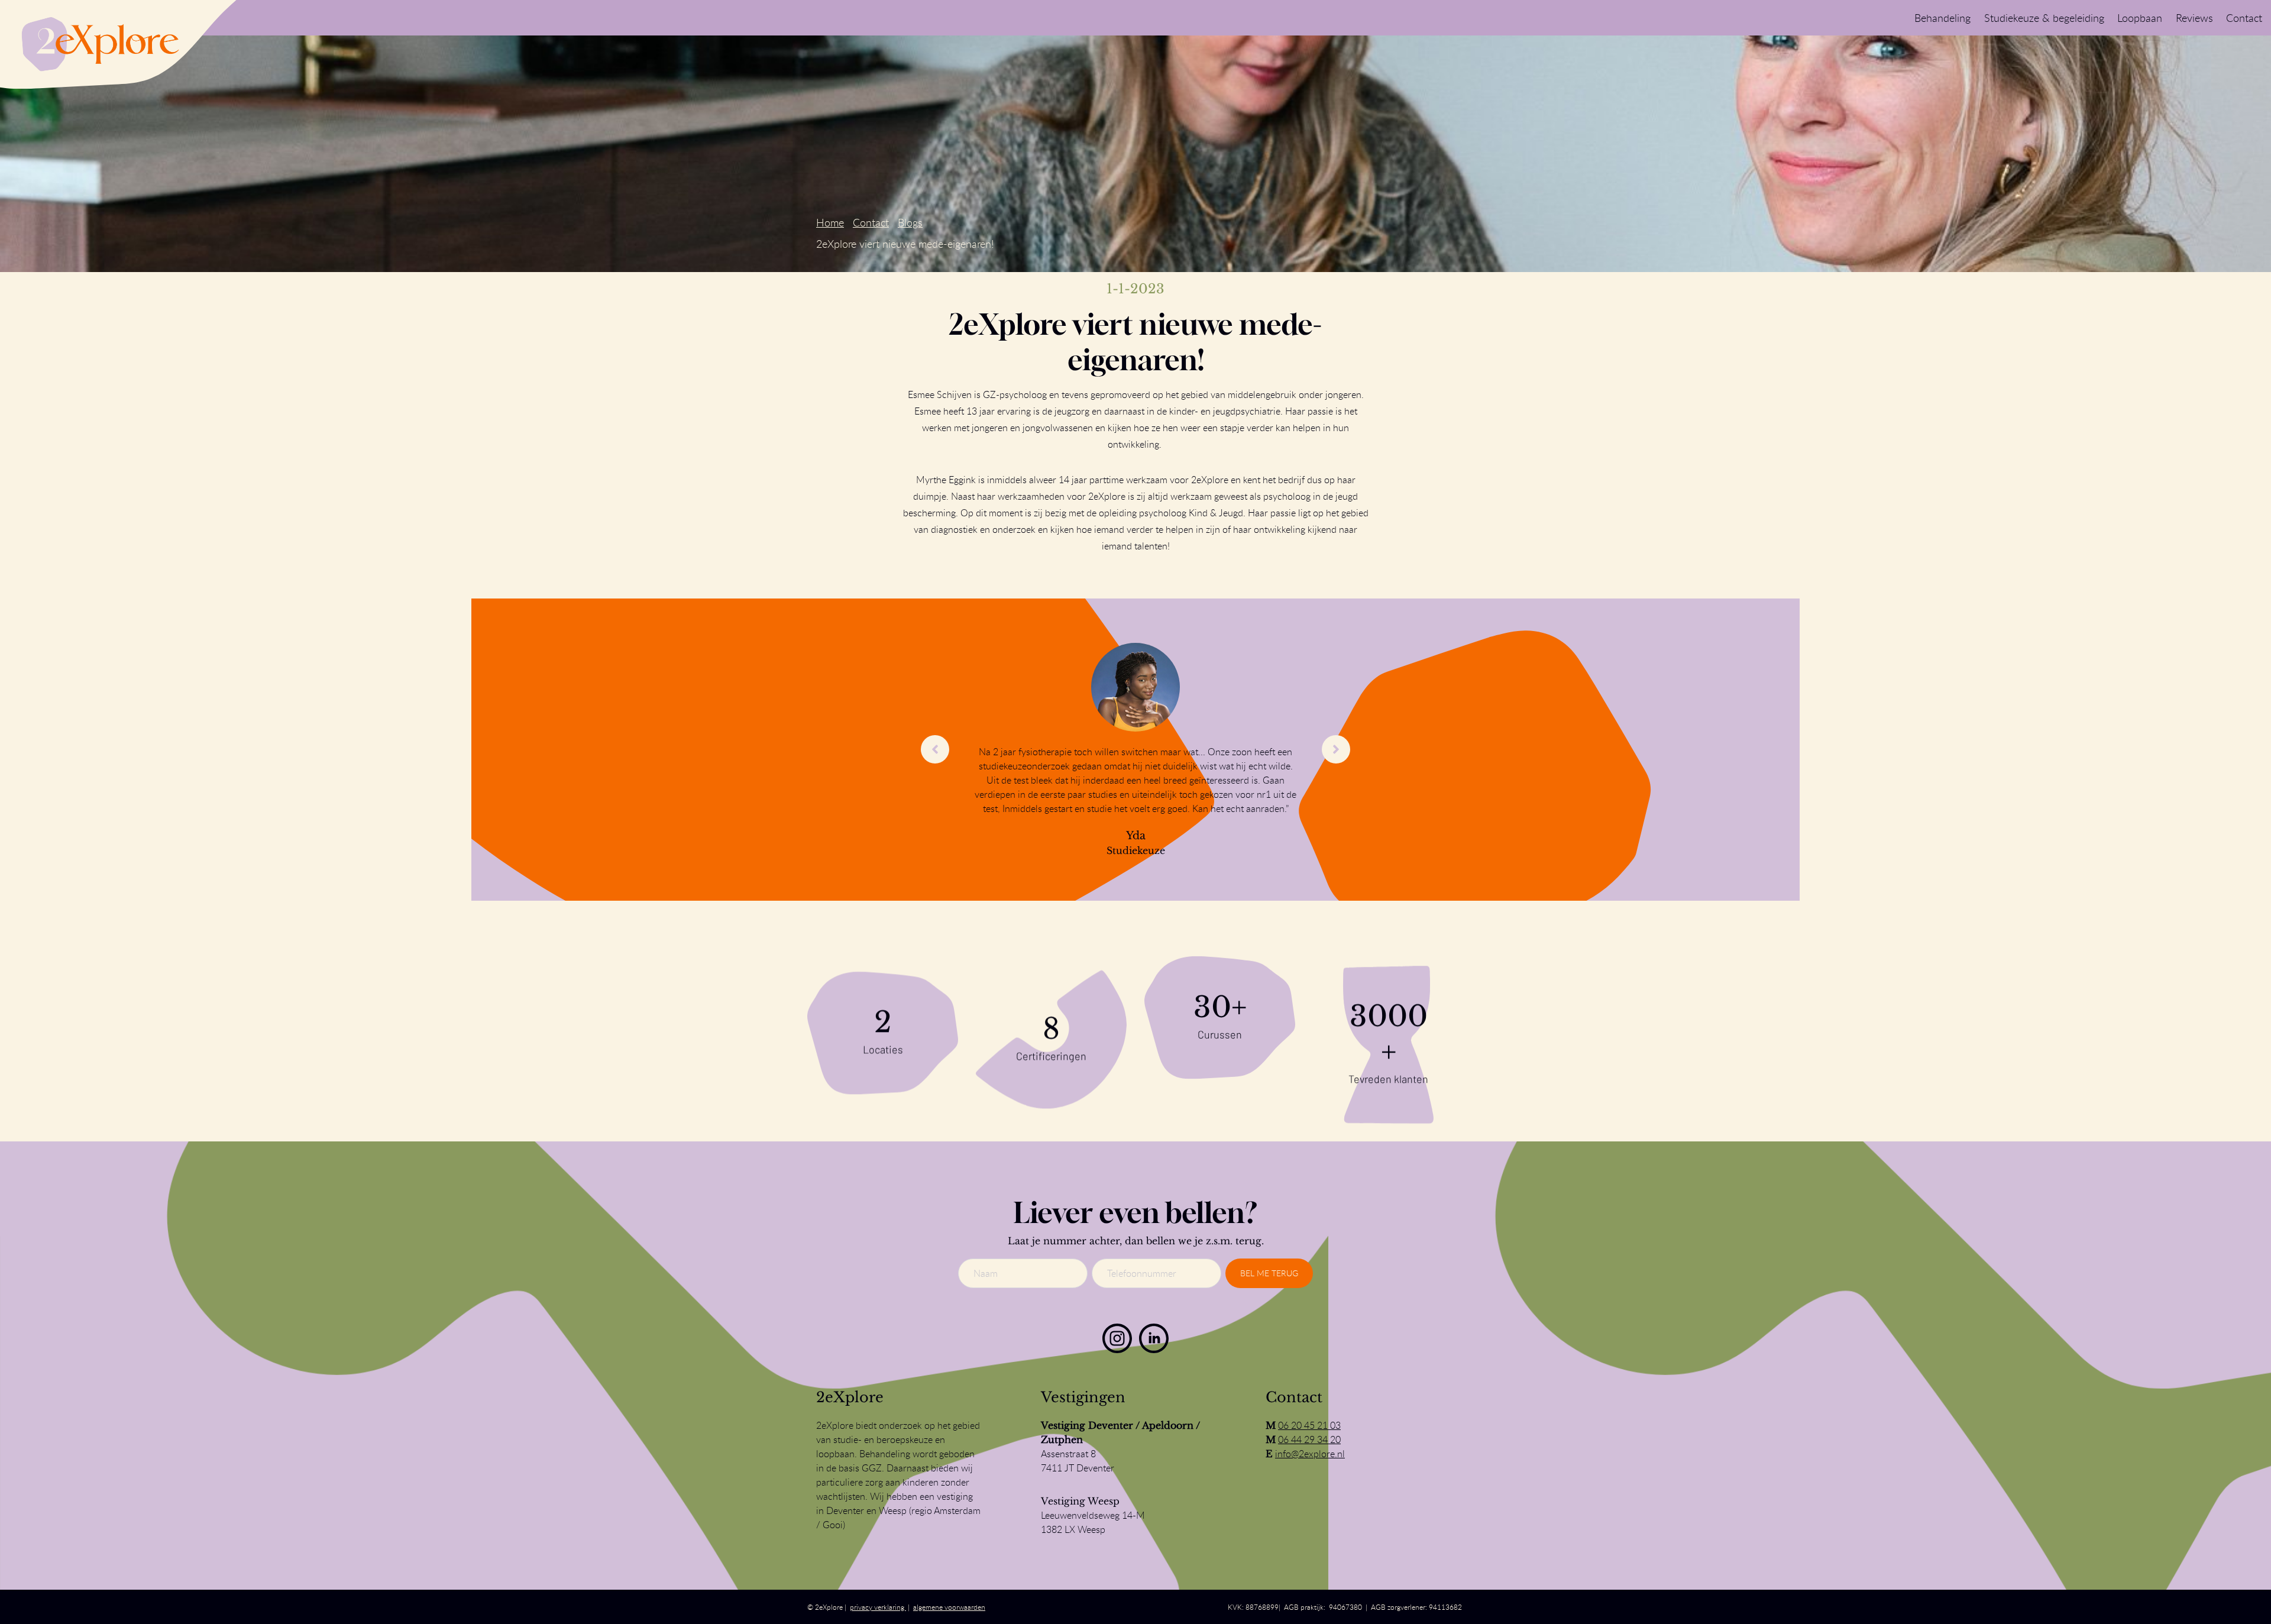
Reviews (2194, 18)
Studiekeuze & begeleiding (2044, 18)
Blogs (910, 222)
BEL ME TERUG (1269, 1273)
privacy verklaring (878, 1607)
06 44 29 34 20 (1309, 1439)
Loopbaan (2140, 18)
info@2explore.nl (1310, 1454)
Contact (2244, 18)
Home (830, 222)
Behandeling (1942, 18)
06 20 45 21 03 (1309, 1425)
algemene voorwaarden (949, 1607)
